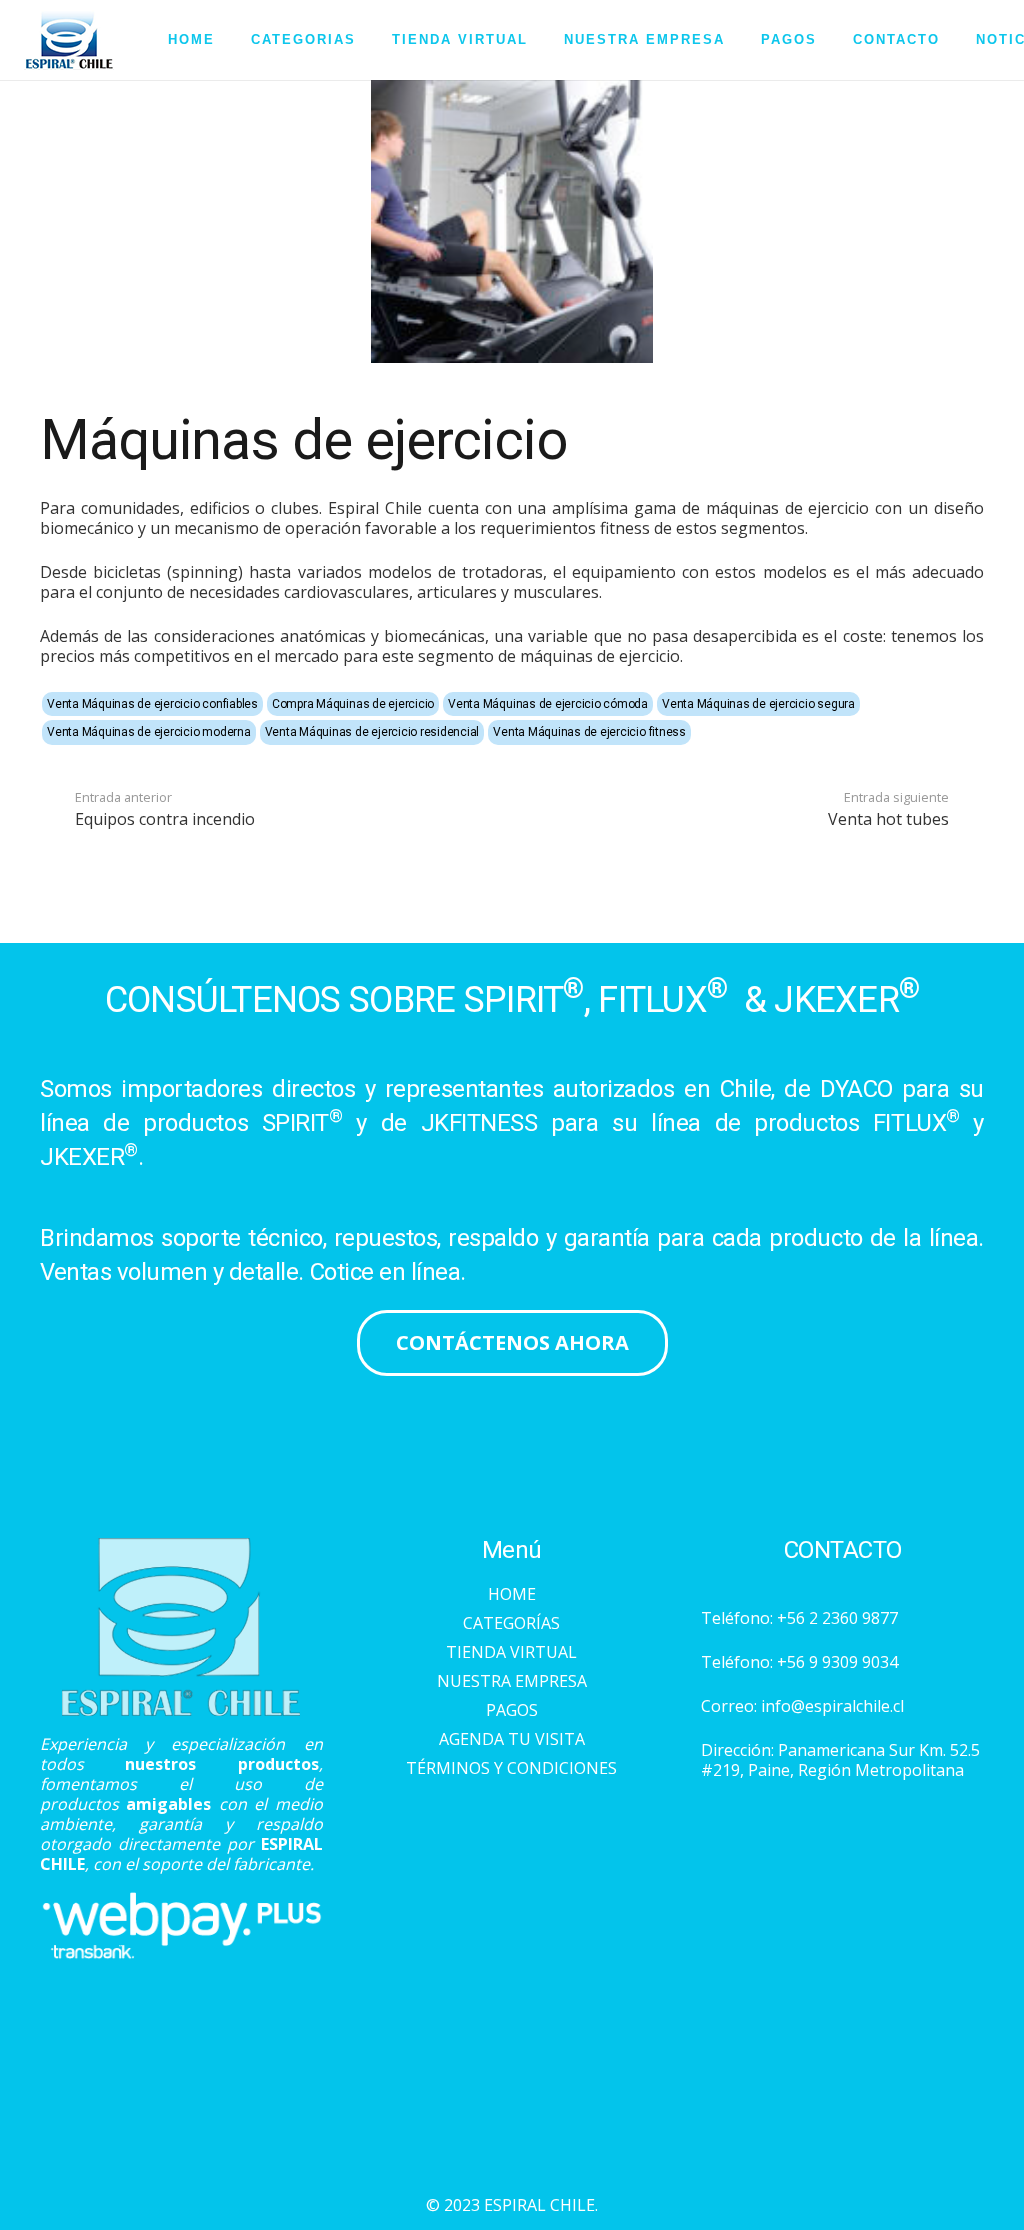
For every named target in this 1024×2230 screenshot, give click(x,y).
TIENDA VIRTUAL (511, 1652)
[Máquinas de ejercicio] (512, 90)
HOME (512, 1594)
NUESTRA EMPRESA (512, 1681)
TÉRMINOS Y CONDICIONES (511, 1768)
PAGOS (512, 1710)
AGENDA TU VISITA (512, 1739)
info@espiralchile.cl (832, 1706)
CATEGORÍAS (511, 1623)
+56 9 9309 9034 (837, 1662)
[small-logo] (69, 40)
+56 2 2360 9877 (837, 1618)
